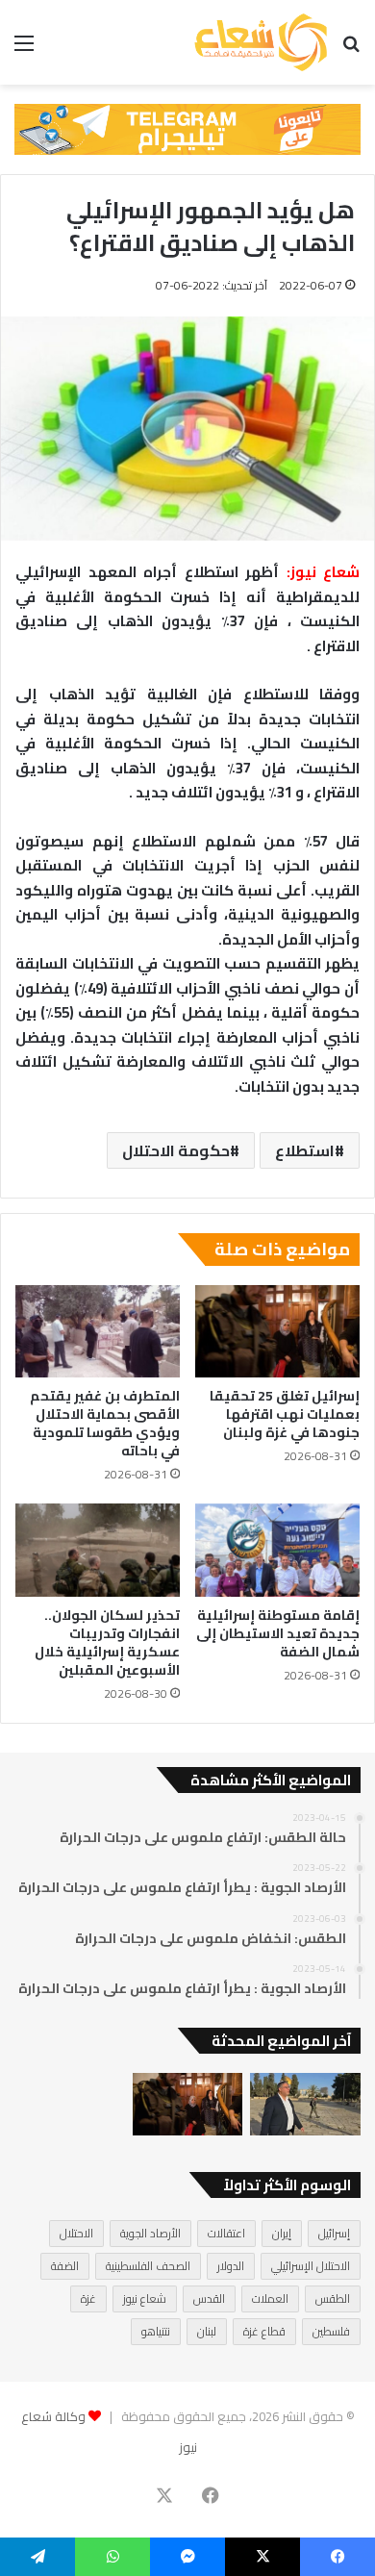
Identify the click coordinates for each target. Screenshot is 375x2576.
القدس (209, 2298)
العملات (270, 2298)
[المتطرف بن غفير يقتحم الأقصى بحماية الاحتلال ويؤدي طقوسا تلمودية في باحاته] (98, 1331)
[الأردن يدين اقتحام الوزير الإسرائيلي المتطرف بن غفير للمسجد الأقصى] (305, 2104)
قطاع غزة (264, 2331)
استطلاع (305, 1150)
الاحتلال (76, 2233)
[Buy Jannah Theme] (187, 128)
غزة (88, 2298)
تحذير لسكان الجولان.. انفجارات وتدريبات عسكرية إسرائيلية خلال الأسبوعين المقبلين (107, 1642)
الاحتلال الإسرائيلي (311, 2266)
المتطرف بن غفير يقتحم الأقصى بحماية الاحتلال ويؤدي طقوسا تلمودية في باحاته (105, 1423)
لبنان (207, 2331)
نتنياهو (156, 2331)
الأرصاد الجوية (150, 2233)
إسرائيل (334, 2233)
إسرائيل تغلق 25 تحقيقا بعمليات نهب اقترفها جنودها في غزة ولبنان (285, 1414)
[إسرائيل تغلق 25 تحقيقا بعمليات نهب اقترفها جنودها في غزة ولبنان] (277, 1331)
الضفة (65, 2266)
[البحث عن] (351, 50)
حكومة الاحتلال (176, 1150)
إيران (282, 2233)
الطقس (333, 2298)
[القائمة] (24, 50)
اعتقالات (226, 2233)
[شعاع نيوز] (261, 42)
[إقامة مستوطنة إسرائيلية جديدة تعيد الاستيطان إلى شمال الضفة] (277, 1550)
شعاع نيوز (145, 2298)
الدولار (231, 2266)
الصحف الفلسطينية (148, 2266)
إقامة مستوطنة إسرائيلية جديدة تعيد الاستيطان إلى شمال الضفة (278, 1633)
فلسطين (331, 2331)
